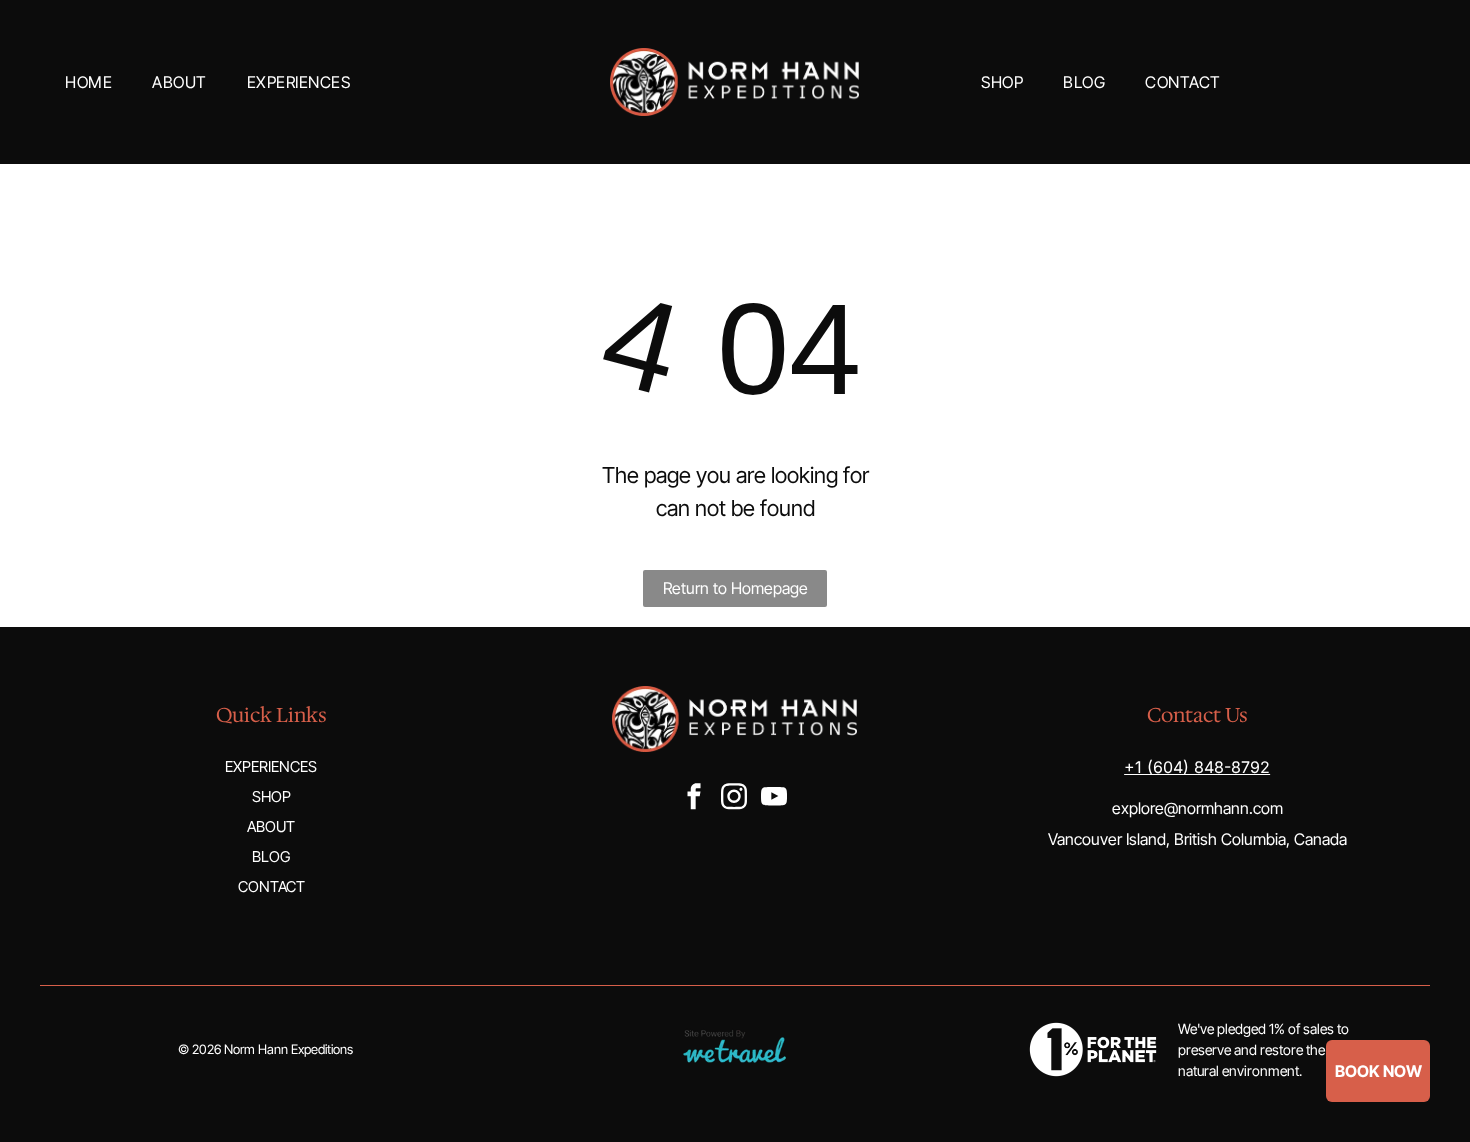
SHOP (271, 796)
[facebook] (694, 798)
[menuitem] (88, 82)
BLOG (271, 856)
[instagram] (734, 798)
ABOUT (271, 826)
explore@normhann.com (1197, 808)
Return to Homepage (735, 588)
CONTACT (271, 886)
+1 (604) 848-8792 (1197, 767)
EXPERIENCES (271, 766)
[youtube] (774, 798)
